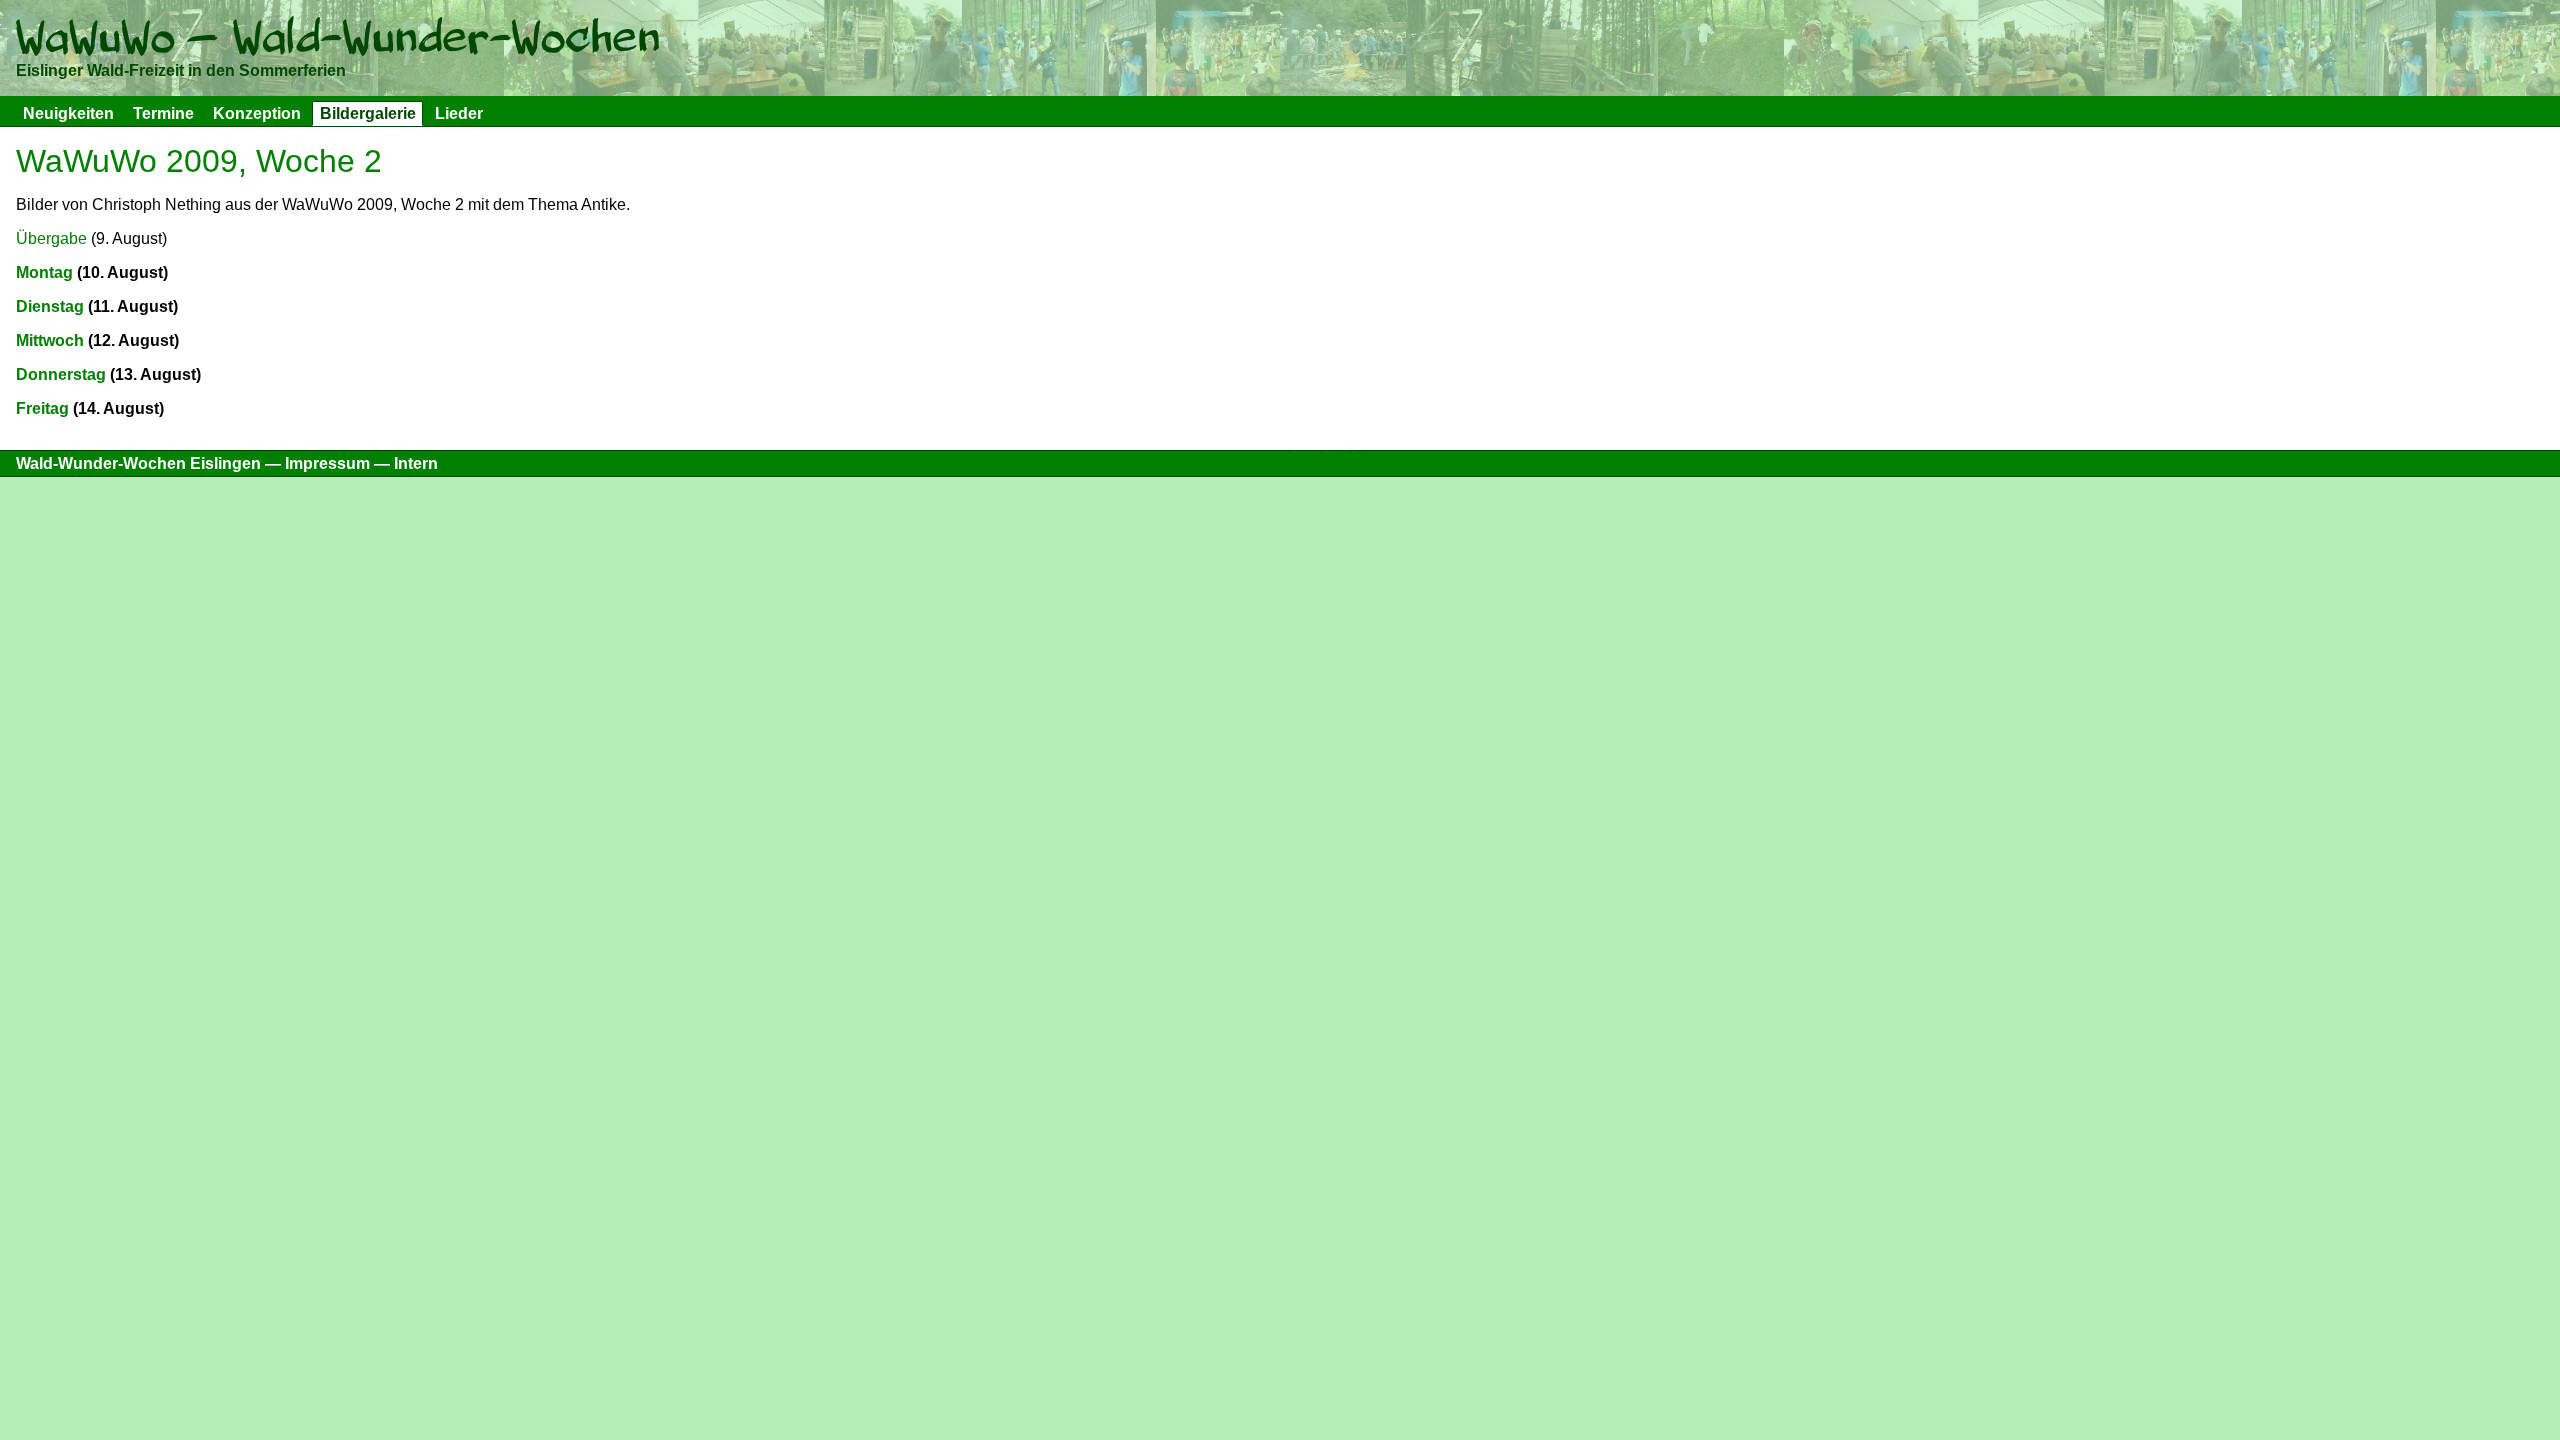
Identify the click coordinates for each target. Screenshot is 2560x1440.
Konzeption (257, 113)
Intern (416, 463)
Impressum (327, 463)
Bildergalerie (368, 113)
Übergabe (51, 238)
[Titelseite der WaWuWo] (337, 42)
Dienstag (50, 306)
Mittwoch (50, 340)
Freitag (42, 408)
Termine (163, 113)
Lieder (459, 113)
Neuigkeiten (68, 113)
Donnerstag (61, 374)
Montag (44, 272)
